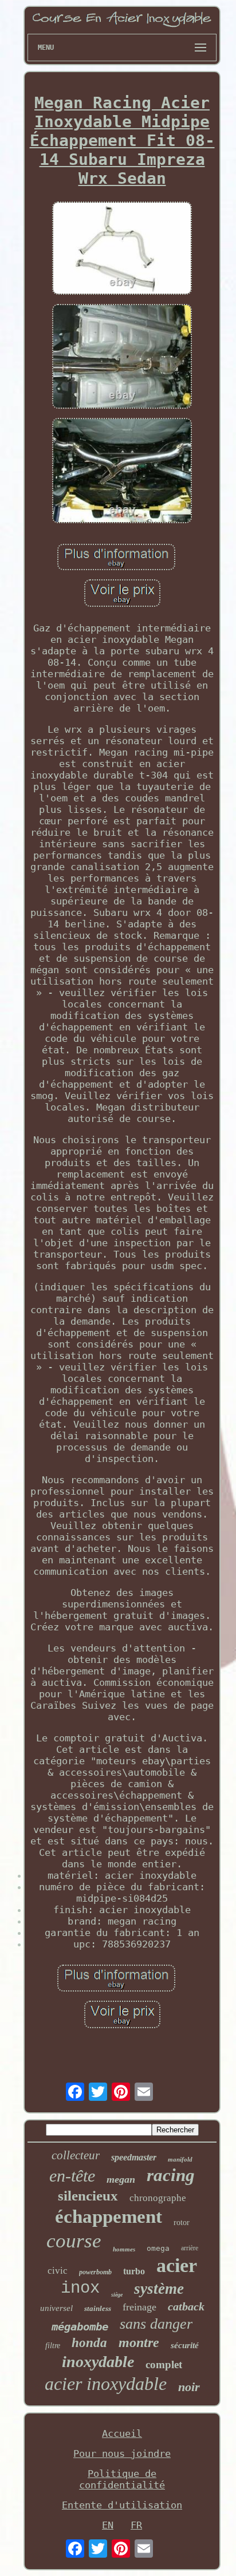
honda (89, 2343)
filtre (53, 2346)
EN (108, 2525)
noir (189, 2387)
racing (171, 2175)
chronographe (158, 2198)
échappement (109, 2217)
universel (56, 2308)
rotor (182, 2223)
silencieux (88, 2196)
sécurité (185, 2345)
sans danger (156, 2324)
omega (158, 2248)
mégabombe (80, 2326)
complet (164, 2364)
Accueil (122, 2433)
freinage (139, 2307)
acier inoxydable (106, 2384)
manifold (180, 2159)
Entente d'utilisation (122, 2505)
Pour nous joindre (122, 2453)
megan (121, 2179)
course (74, 2241)
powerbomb (95, 2272)
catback (186, 2306)
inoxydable (98, 2362)
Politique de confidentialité (122, 2479)
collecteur (76, 2155)
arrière (190, 2248)
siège (117, 2295)
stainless (98, 2308)
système (159, 2289)
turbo (134, 2271)
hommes (124, 2249)
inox (80, 2288)
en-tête (72, 2176)
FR (136, 2525)
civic (58, 2271)
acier (177, 2265)
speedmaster (134, 2157)
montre (139, 2342)
